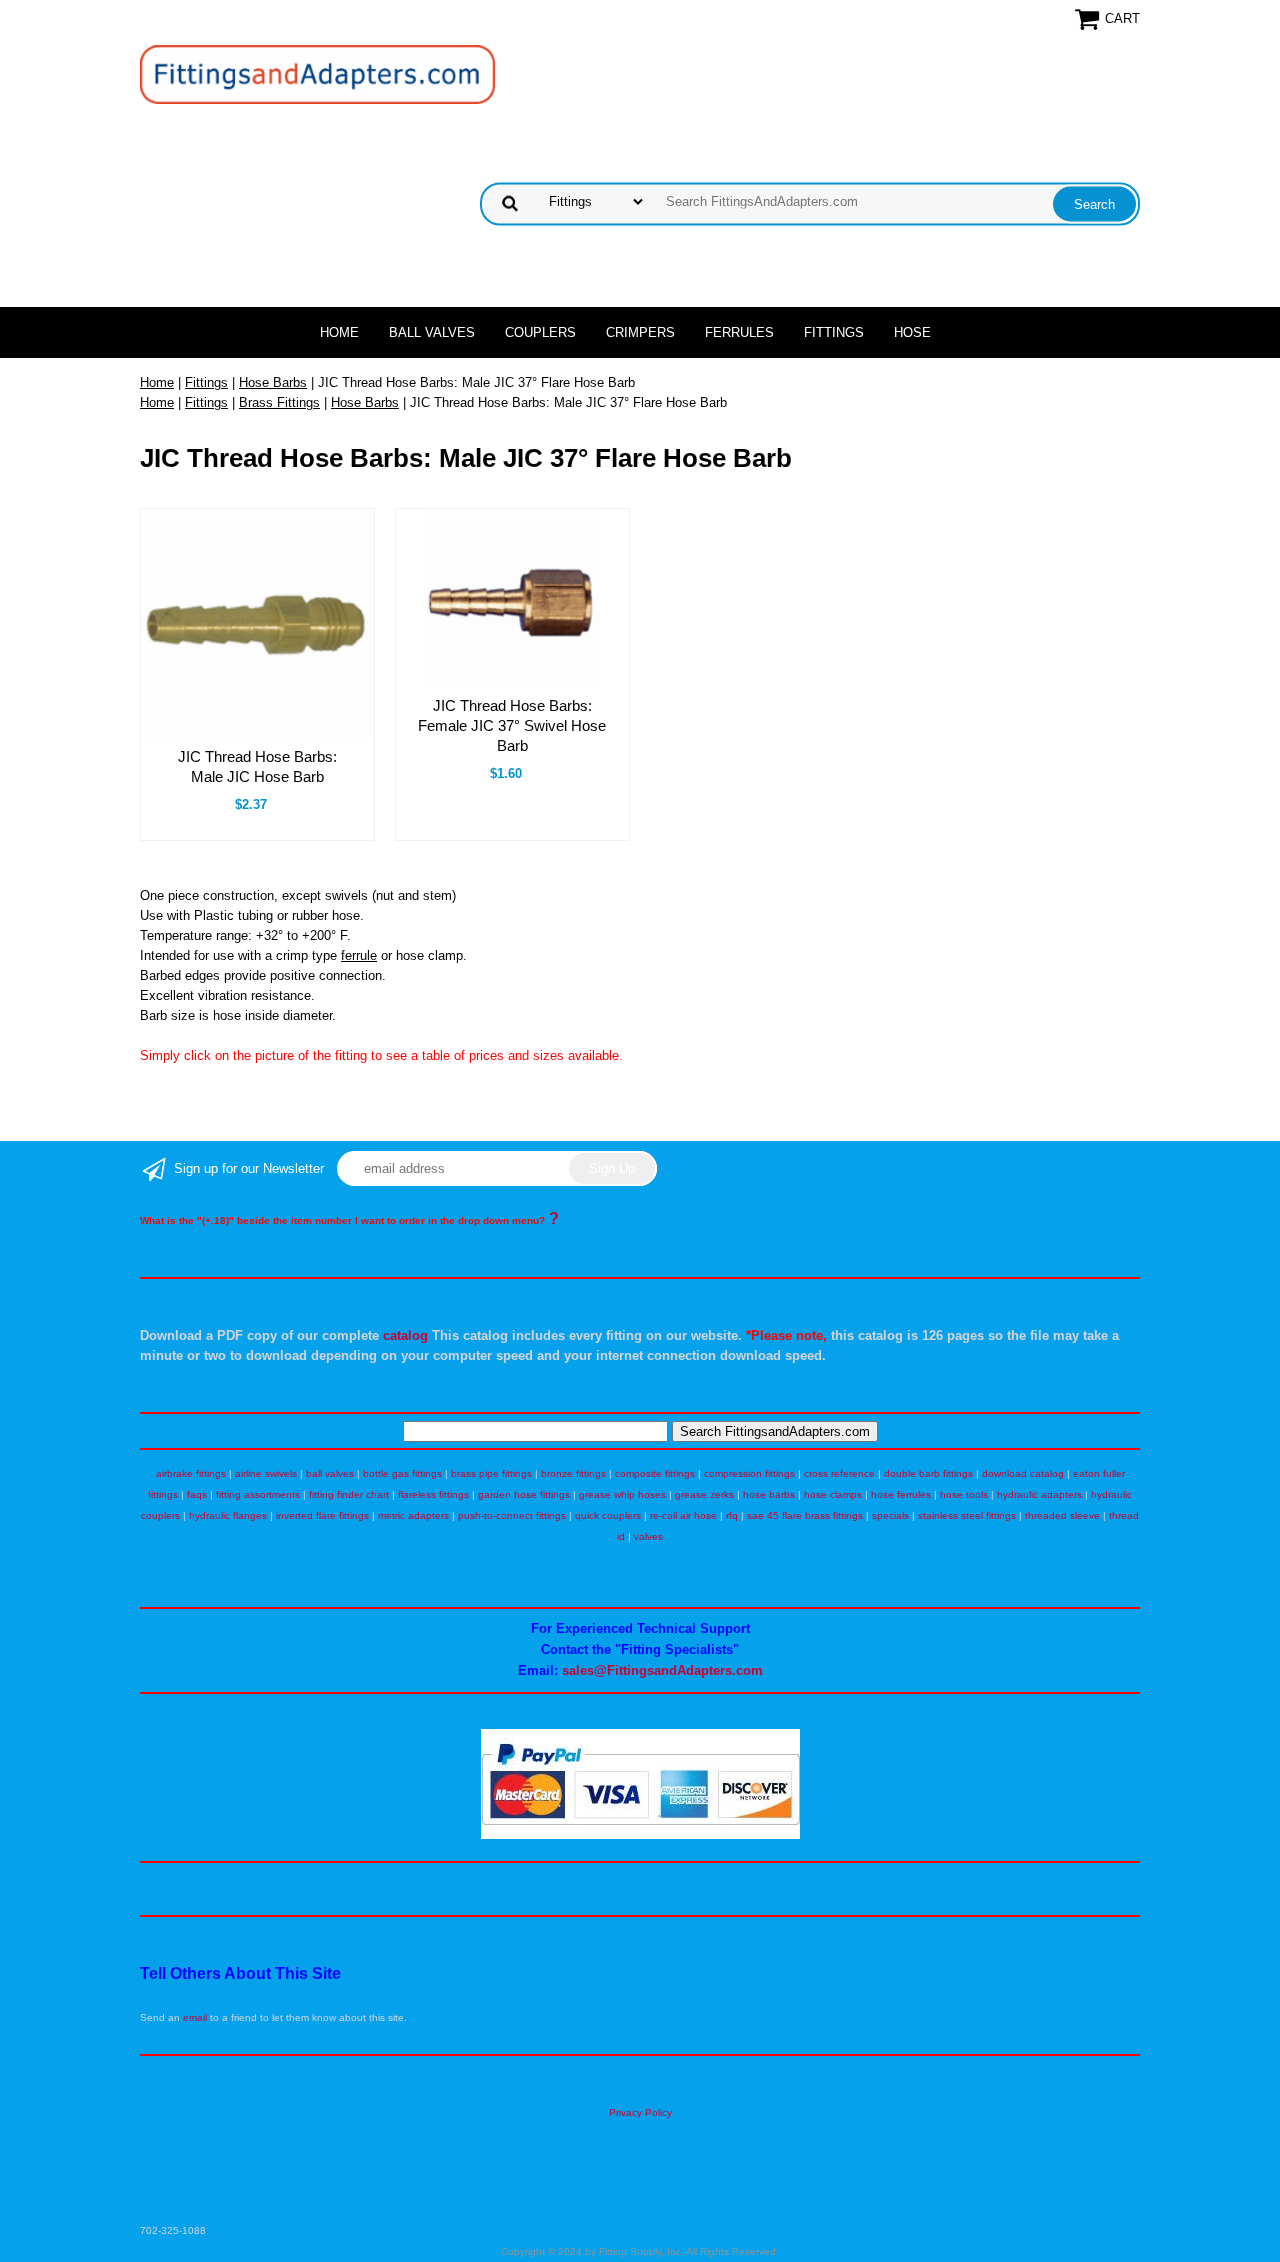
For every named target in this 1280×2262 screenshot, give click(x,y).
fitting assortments (258, 1494)
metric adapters (413, 1515)
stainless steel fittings (967, 1515)
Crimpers (640, 332)
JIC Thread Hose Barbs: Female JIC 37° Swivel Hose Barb (512, 725)
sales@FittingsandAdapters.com (662, 1670)
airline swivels (266, 1473)
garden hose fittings (524, 1494)
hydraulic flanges (228, 1515)
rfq (732, 1515)
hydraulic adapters (1039, 1494)
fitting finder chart (349, 1494)
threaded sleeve (1062, 1515)
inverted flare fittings (322, 1515)
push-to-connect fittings (512, 1515)
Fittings (834, 332)
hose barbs (769, 1494)
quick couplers (608, 1515)
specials (890, 1515)
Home (339, 332)
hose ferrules (901, 1494)
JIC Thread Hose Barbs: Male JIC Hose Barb (257, 766)
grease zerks (704, 1494)
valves (648, 1536)
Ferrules (739, 332)
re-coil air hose (683, 1515)
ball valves (330, 1473)
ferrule (359, 955)
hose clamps (833, 1494)
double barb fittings (928, 1473)
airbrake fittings (191, 1473)
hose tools (964, 1494)
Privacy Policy (640, 2112)
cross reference (839, 1473)
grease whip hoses (622, 1494)
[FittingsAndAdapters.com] (317, 73)
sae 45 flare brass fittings (805, 1515)
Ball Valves (432, 332)
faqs (197, 1494)
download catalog (1023, 1473)
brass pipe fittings (491, 1473)
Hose (912, 332)
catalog (405, 1335)
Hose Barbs (273, 382)
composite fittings (655, 1473)
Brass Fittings (279, 402)
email (195, 2017)
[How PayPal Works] (640, 1835)
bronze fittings (573, 1473)
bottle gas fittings (402, 1473)
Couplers (540, 332)
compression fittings (749, 1473)
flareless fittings (433, 1494)
